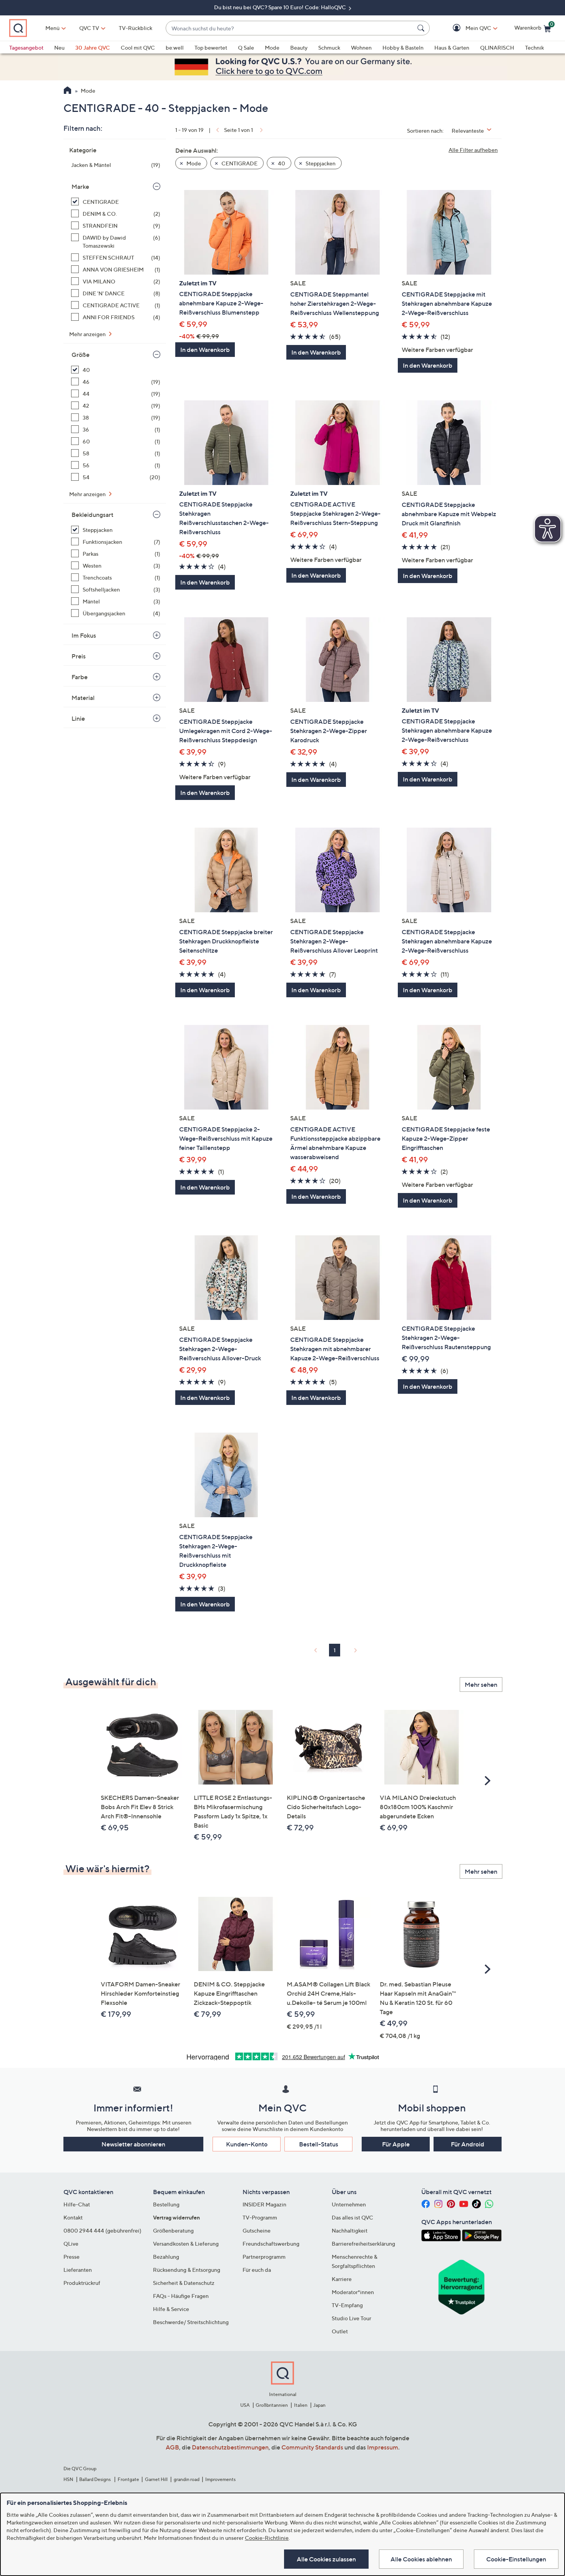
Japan (319, 2405)
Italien (301, 2405)
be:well (175, 47)
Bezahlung (166, 2257)
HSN (68, 2479)
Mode (272, 47)
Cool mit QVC (138, 47)
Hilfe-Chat (77, 2204)
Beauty (299, 47)
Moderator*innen (353, 2292)
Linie (78, 718)
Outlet (340, 2331)
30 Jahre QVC (93, 47)
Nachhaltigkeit (350, 2230)
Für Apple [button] (396, 2144)
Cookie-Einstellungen (516, 2559)
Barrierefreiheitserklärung (363, 2244)
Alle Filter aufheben (473, 150)
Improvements (220, 2479)
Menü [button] (52, 28)
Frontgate (128, 2479)
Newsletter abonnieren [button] (133, 2144)
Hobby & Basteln (403, 47)
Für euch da (257, 2270)
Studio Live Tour (351, 2318)
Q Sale (246, 47)
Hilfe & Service (171, 2309)
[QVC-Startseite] (67, 91)
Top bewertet (211, 47)
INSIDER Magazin (264, 2204)
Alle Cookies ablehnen (421, 2559)
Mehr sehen (481, 1685)
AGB (172, 2447)
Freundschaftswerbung (271, 2244)
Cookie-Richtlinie (267, 2538)
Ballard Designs (95, 2479)
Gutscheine (257, 2230)
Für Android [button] (468, 2144)
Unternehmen (349, 2204)
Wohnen (361, 47)
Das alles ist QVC (352, 2217)
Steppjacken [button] (320, 163)
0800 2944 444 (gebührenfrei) (102, 2230)
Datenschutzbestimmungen (230, 2447)
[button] (467, 28)
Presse (71, 2257)
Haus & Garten (452, 47)
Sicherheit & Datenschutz (184, 2283)
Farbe (80, 677)
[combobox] (290, 28)
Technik (534, 47)
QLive (71, 2244)
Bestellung (166, 2204)
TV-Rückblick (135, 28)
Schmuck (329, 47)
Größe (81, 355)
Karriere (342, 2279)
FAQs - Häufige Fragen (181, 2296)
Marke (80, 187)
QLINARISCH (497, 47)
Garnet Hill (156, 2479)
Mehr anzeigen (88, 334)
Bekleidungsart (92, 515)
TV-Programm (260, 2217)
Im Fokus (84, 635)
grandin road (187, 2479)
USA (245, 2405)
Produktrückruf (82, 2283)
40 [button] (281, 163)
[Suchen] (422, 28)
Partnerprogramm (264, 2257)
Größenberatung (173, 2230)
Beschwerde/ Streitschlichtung (191, 2322)
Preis (79, 656)
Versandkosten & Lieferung (186, 2244)
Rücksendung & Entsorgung (187, 2270)
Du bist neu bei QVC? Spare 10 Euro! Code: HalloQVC (281, 7)
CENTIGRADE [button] (239, 163)
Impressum (383, 2447)
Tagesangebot (26, 47)
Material (83, 698)
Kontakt (73, 2217)
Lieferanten (78, 2270)
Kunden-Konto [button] (247, 2144)
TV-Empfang (347, 2305)
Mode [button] (193, 163)
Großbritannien (272, 2405)
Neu (59, 47)
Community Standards (312, 2447)
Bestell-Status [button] (319, 2144)
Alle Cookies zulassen (326, 2559)
